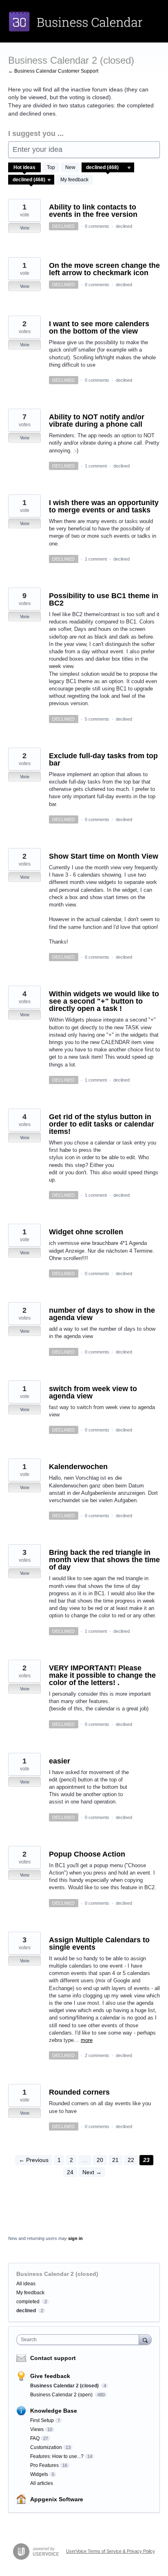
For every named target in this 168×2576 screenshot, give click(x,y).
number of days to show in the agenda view (102, 1314)
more (87, 2040)
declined (124, 226)
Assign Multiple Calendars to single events (99, 1944)
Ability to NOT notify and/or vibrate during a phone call (97, 421)
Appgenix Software (57, 2499)
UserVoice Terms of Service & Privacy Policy (111, 2551)
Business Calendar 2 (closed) (65, 2386)
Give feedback (50, 2376)
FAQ (35, 2438)
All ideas (26, 2284)
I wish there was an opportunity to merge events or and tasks (104, 506)
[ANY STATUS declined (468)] (31, 180)
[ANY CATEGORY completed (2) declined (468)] (108, 167)
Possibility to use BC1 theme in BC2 (104, 599)
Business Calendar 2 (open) (62, 2395)
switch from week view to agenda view (93, 1392)
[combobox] (80, 2340)
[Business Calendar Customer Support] (84, 21)
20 (100, 2160)
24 (70, 2172)
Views (37, 2429)
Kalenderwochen (78, 1467)
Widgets (39, 2474)
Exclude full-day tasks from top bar (103, 759)
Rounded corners (79, 2092)
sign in (75, 2238)
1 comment (96, 466)
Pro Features (44, 2465)
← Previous (34, 2160)
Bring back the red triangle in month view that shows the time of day (104, 1560)
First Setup (42, 2420)
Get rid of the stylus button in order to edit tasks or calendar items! (102, 1124)
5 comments (97, 719)
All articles (42, 2483)
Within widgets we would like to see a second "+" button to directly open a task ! (104, 1001)
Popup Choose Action (87, 1854)
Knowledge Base (54, 2411)
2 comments (97, 2055)
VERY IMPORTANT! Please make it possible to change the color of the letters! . (102, 1675)
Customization (46, 2447)
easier (60, 1761)
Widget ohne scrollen (86, 1232)
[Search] (145, 2339)
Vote (25, 228)
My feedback (74, 180)
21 (115, 2160)
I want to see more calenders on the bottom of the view (99, 327)
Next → (92, 2172)
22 (131, 2160)
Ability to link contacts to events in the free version (93, 211)
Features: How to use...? (57, 2456)
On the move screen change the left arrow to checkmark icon (104, 269)
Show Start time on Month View (104, 856)
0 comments (97, 226)
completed (28, 2302)
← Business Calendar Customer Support (53, 71)
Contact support (53, 2358)
